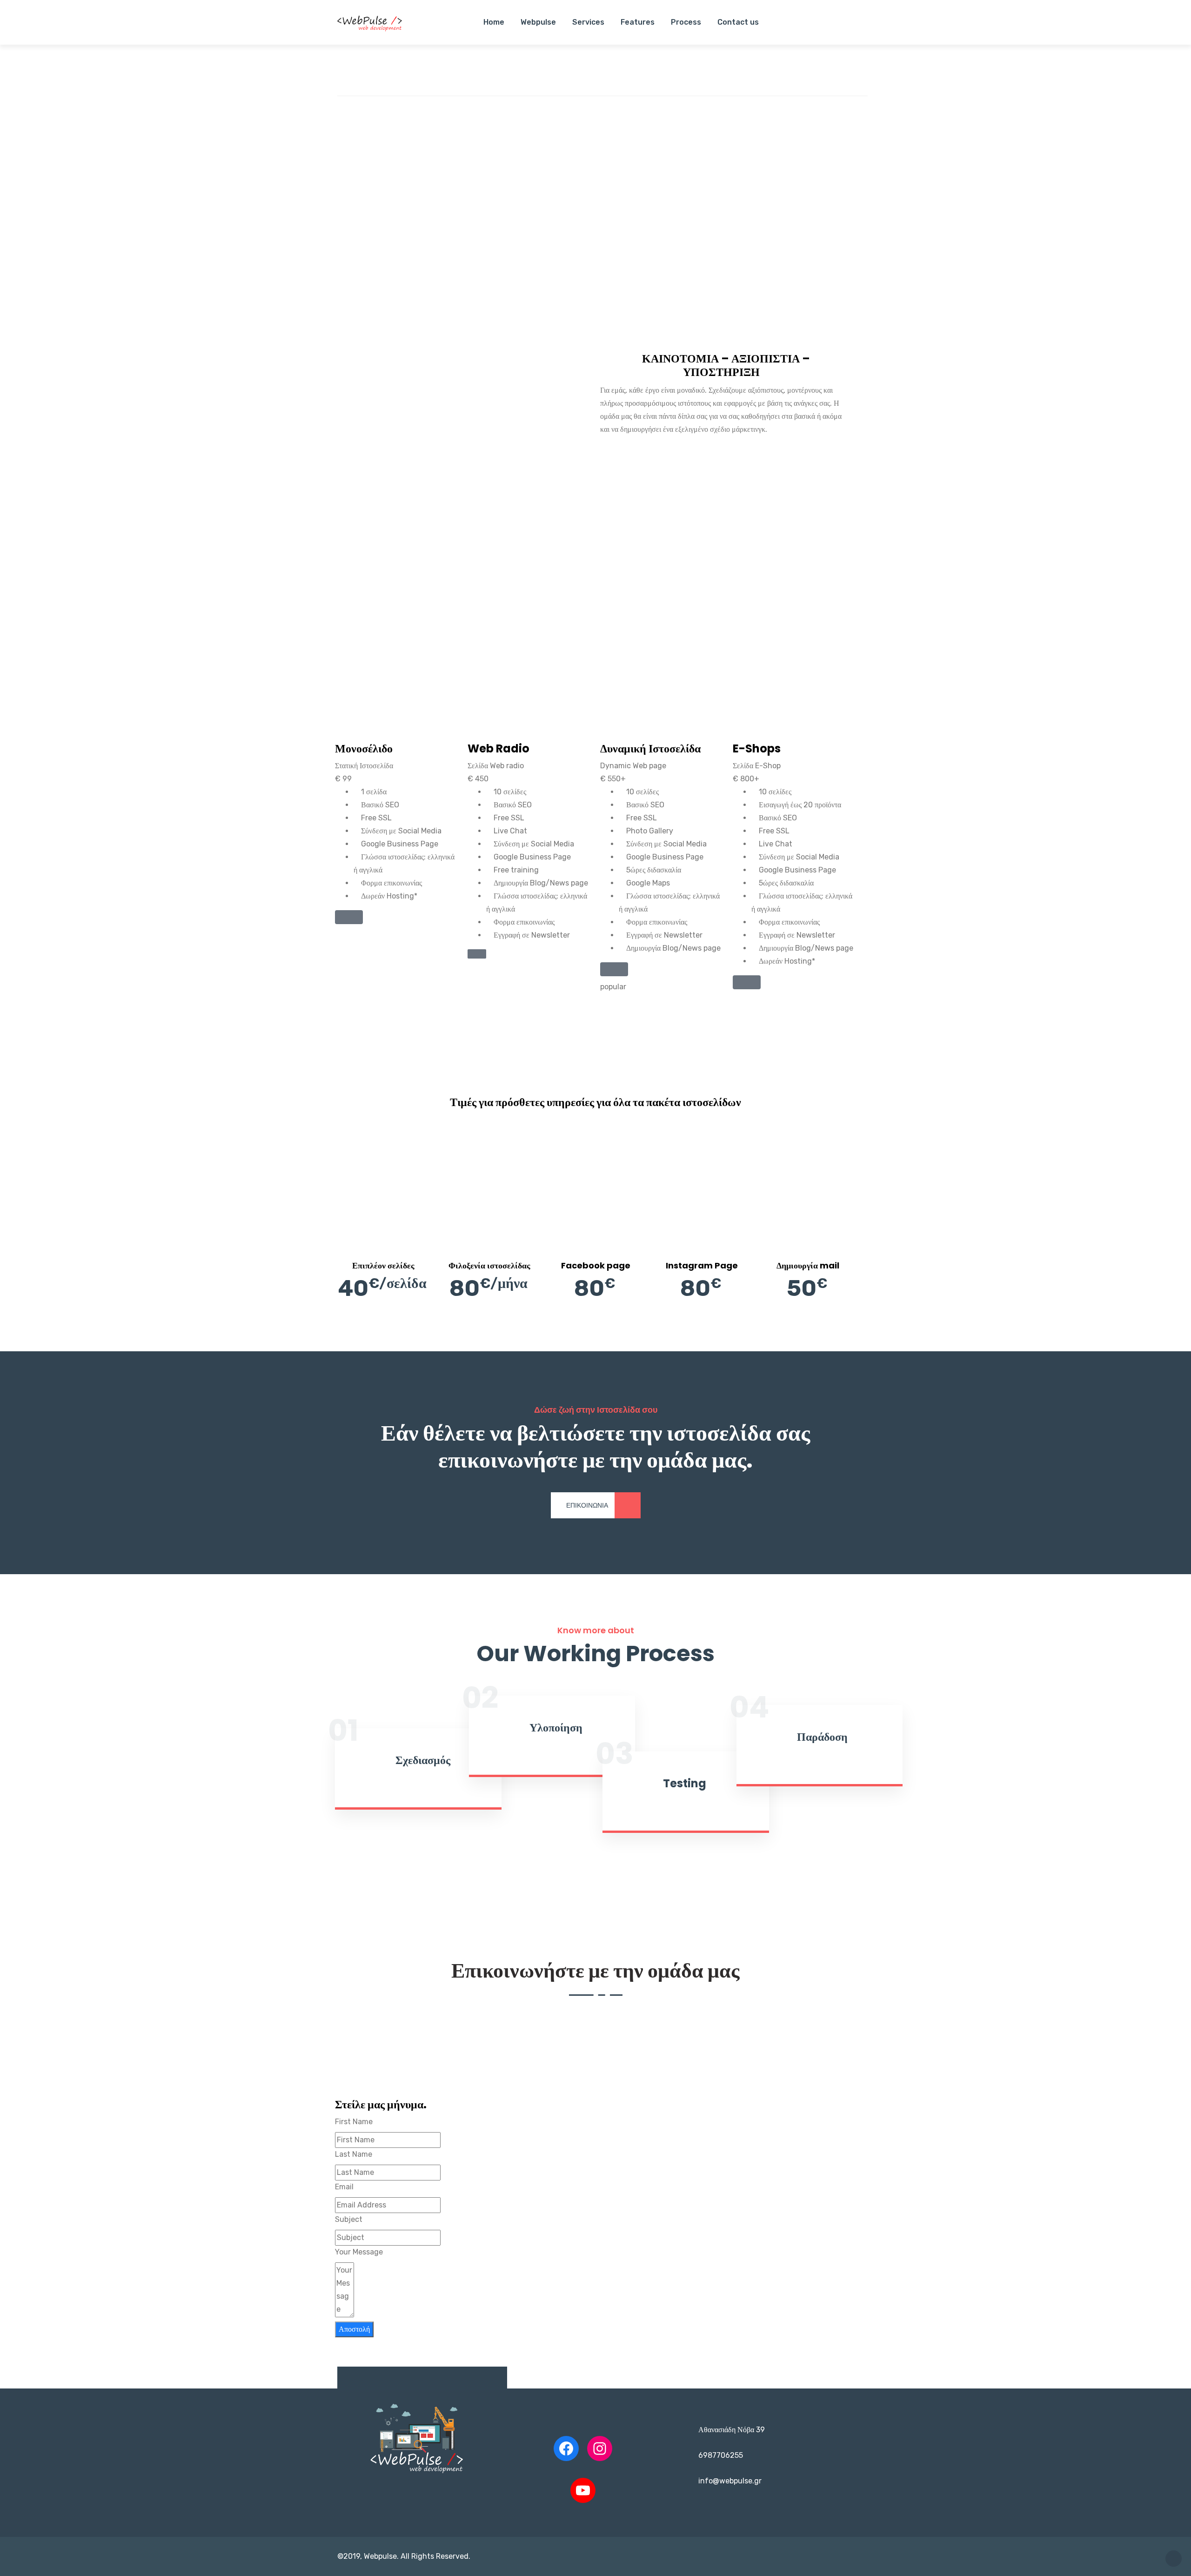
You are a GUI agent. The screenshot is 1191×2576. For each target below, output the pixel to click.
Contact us (738, 22)
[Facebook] (566, 2449)
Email (344, 2187)
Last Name (354, 2154)
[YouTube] (583, 2490)
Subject (349, 2219)
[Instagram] (600, 2449)
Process (686, 22)
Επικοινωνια (587, 1506)
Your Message (359, 2252)
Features (638, 22)
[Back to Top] (1174, 2559)
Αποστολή (354, 2329)
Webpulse (538, 22)
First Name (354, 2122)
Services (588, 22)
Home (494, 22)
